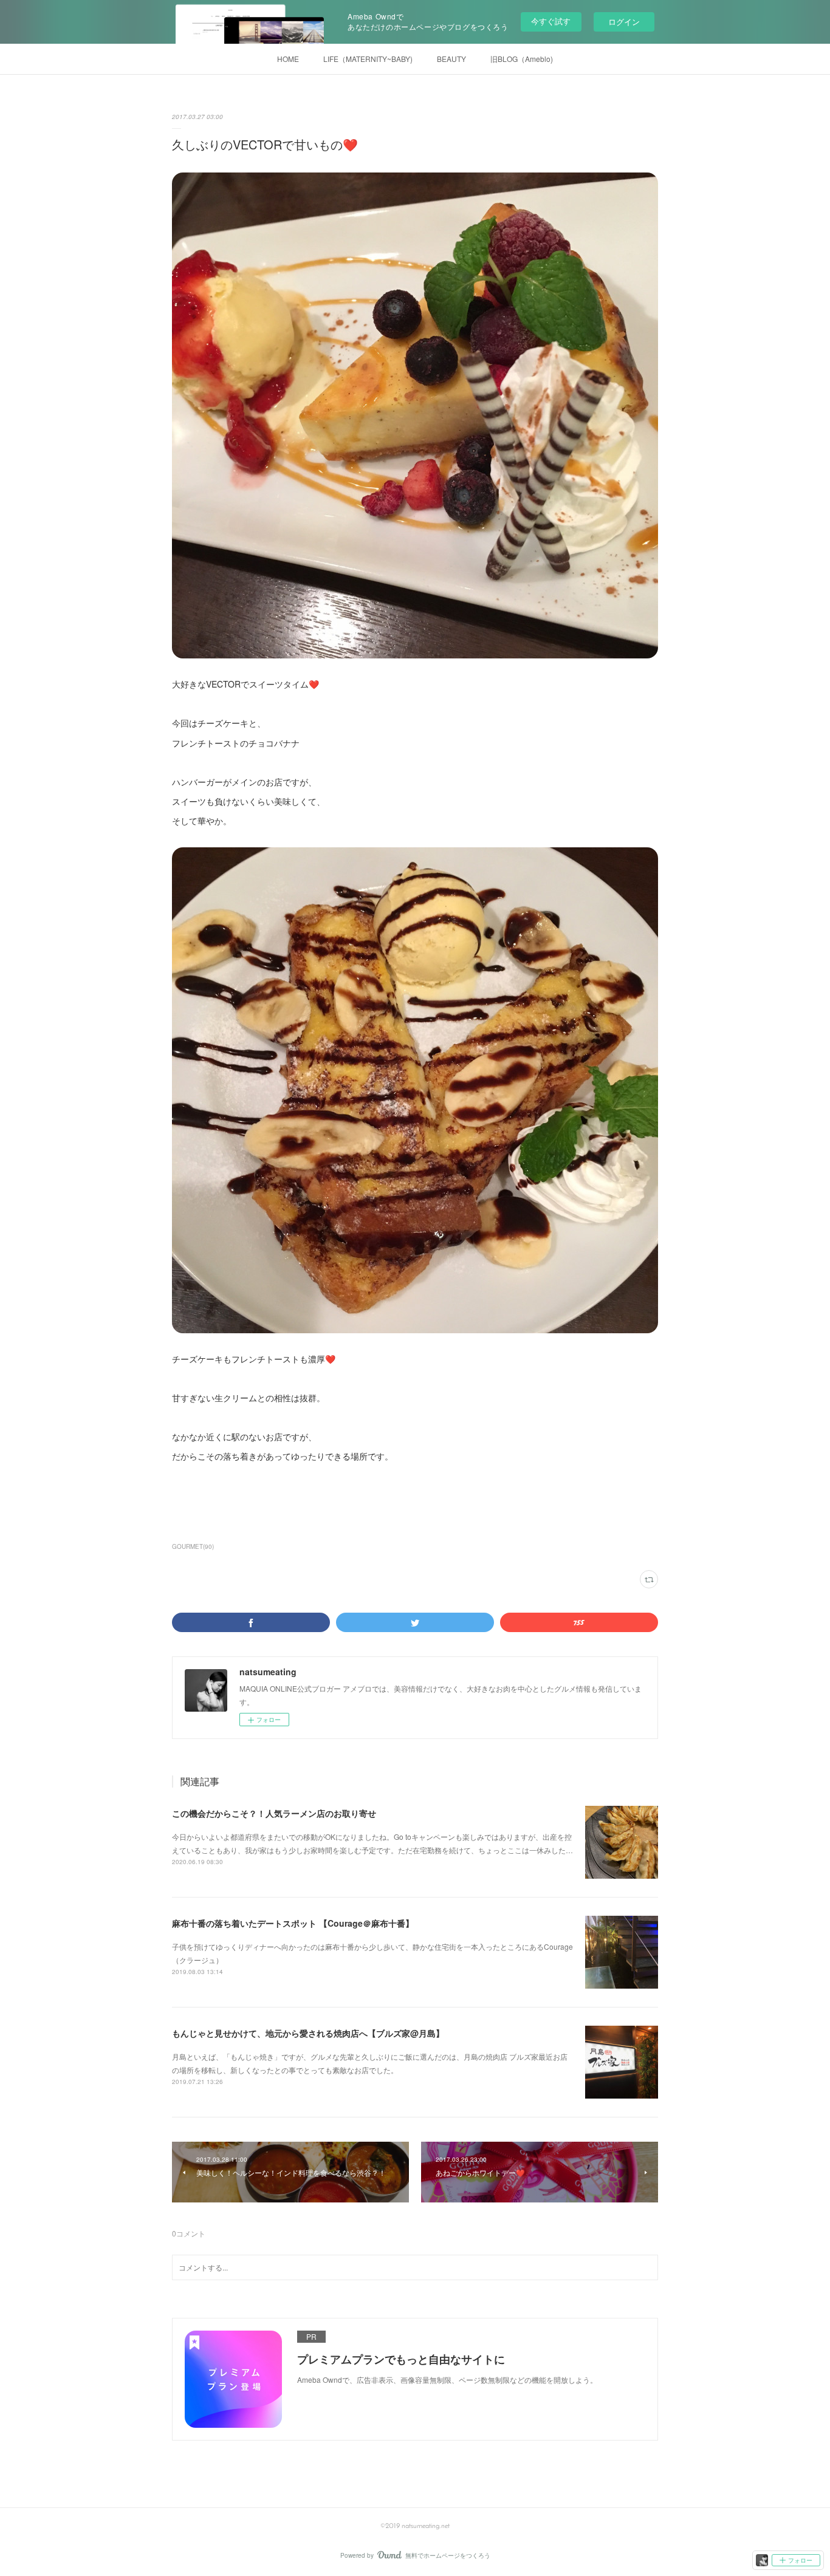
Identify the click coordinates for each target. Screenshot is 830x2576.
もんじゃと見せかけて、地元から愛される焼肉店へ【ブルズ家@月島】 (308, 2033)
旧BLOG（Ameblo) (522, 59)
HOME (288, 59)
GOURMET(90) (193, 1546)
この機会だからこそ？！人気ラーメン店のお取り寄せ (274, 1813)
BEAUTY (451, 59)
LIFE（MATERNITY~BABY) (368, 59)
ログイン (624, 22)
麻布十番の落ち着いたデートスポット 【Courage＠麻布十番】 (293, 1923)
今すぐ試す (551, 21)
